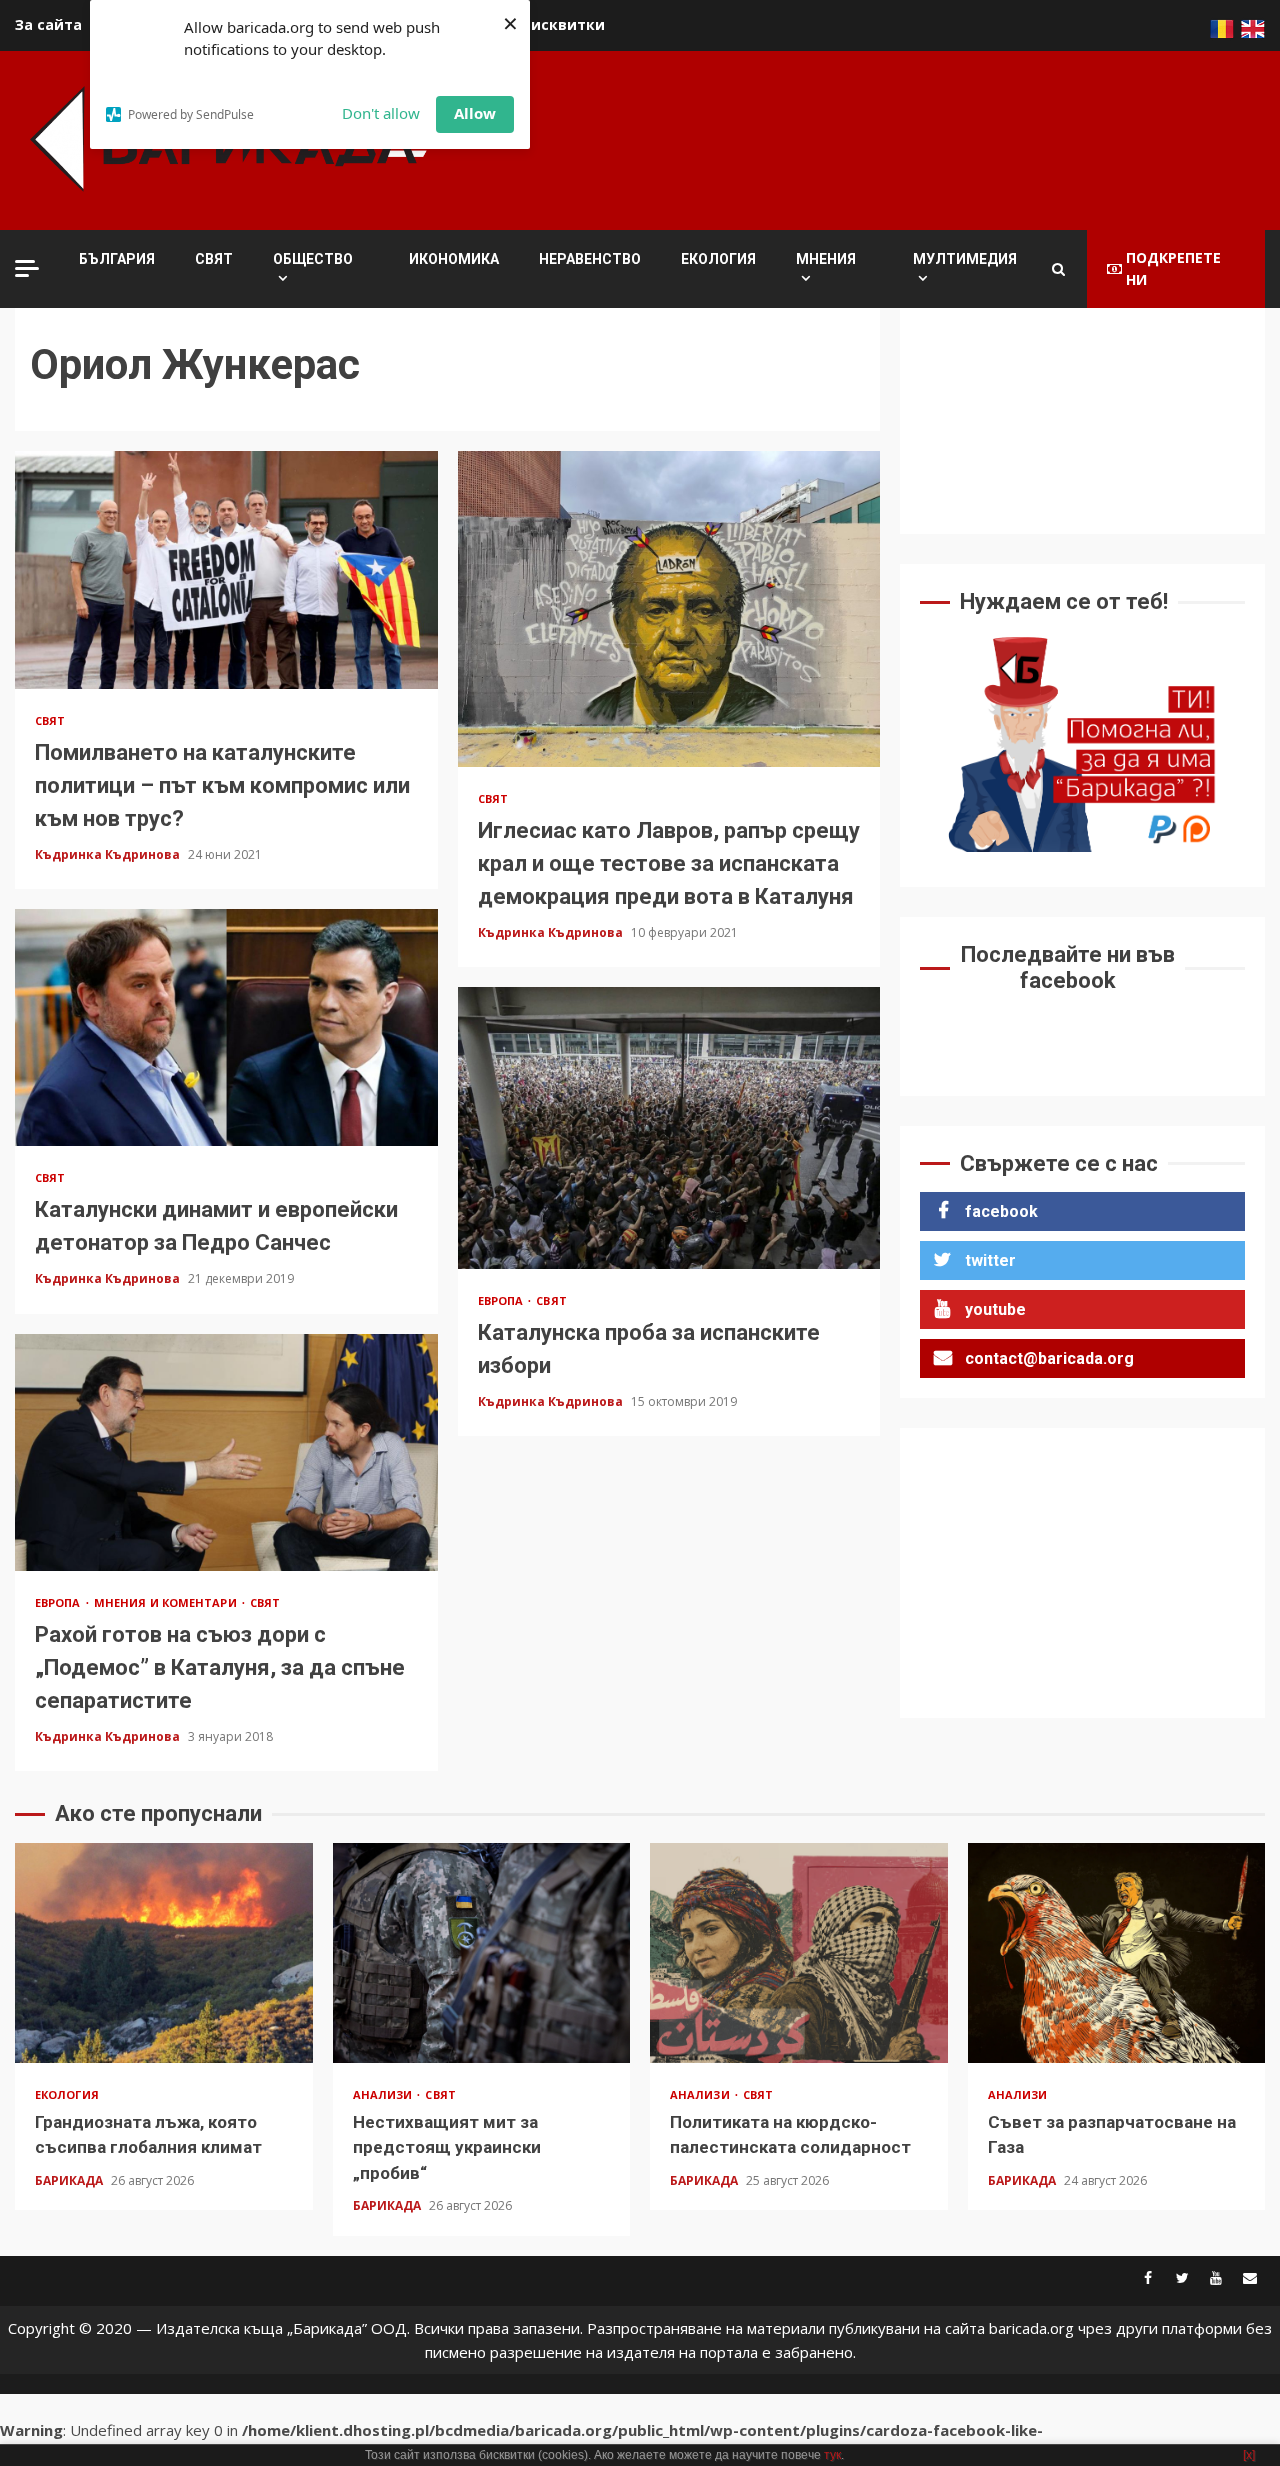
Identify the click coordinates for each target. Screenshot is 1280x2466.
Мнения (826, 259)
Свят (214, 259)
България (117, 259)
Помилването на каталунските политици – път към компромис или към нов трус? (226, 570)
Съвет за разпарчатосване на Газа (1117, 1953)
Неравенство (590, 259)
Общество (313, 259)
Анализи (384, 2094)
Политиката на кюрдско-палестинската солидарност (799, 1953)
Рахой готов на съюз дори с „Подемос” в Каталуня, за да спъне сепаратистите (226, 1453)
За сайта (48, 24)
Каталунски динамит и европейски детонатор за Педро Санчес (226, 1028)
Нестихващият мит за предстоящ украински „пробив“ (482, 1953)
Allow (475, 113)
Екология (718, 259)
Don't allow (381, 113)
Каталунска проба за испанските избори (669, 1127)
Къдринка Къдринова (109, 854)
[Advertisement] (901, 137)
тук (832, 2455)
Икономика (454, 259)
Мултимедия (965, 259)
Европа (502, 1300)
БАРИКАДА (70, 2180)
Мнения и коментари (167, 1602)
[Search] (1058, 269)
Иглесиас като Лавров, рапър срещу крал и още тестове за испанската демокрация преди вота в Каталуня (669, 609)
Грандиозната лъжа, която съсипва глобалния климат (164, 1953)
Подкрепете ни (1173, 268)
